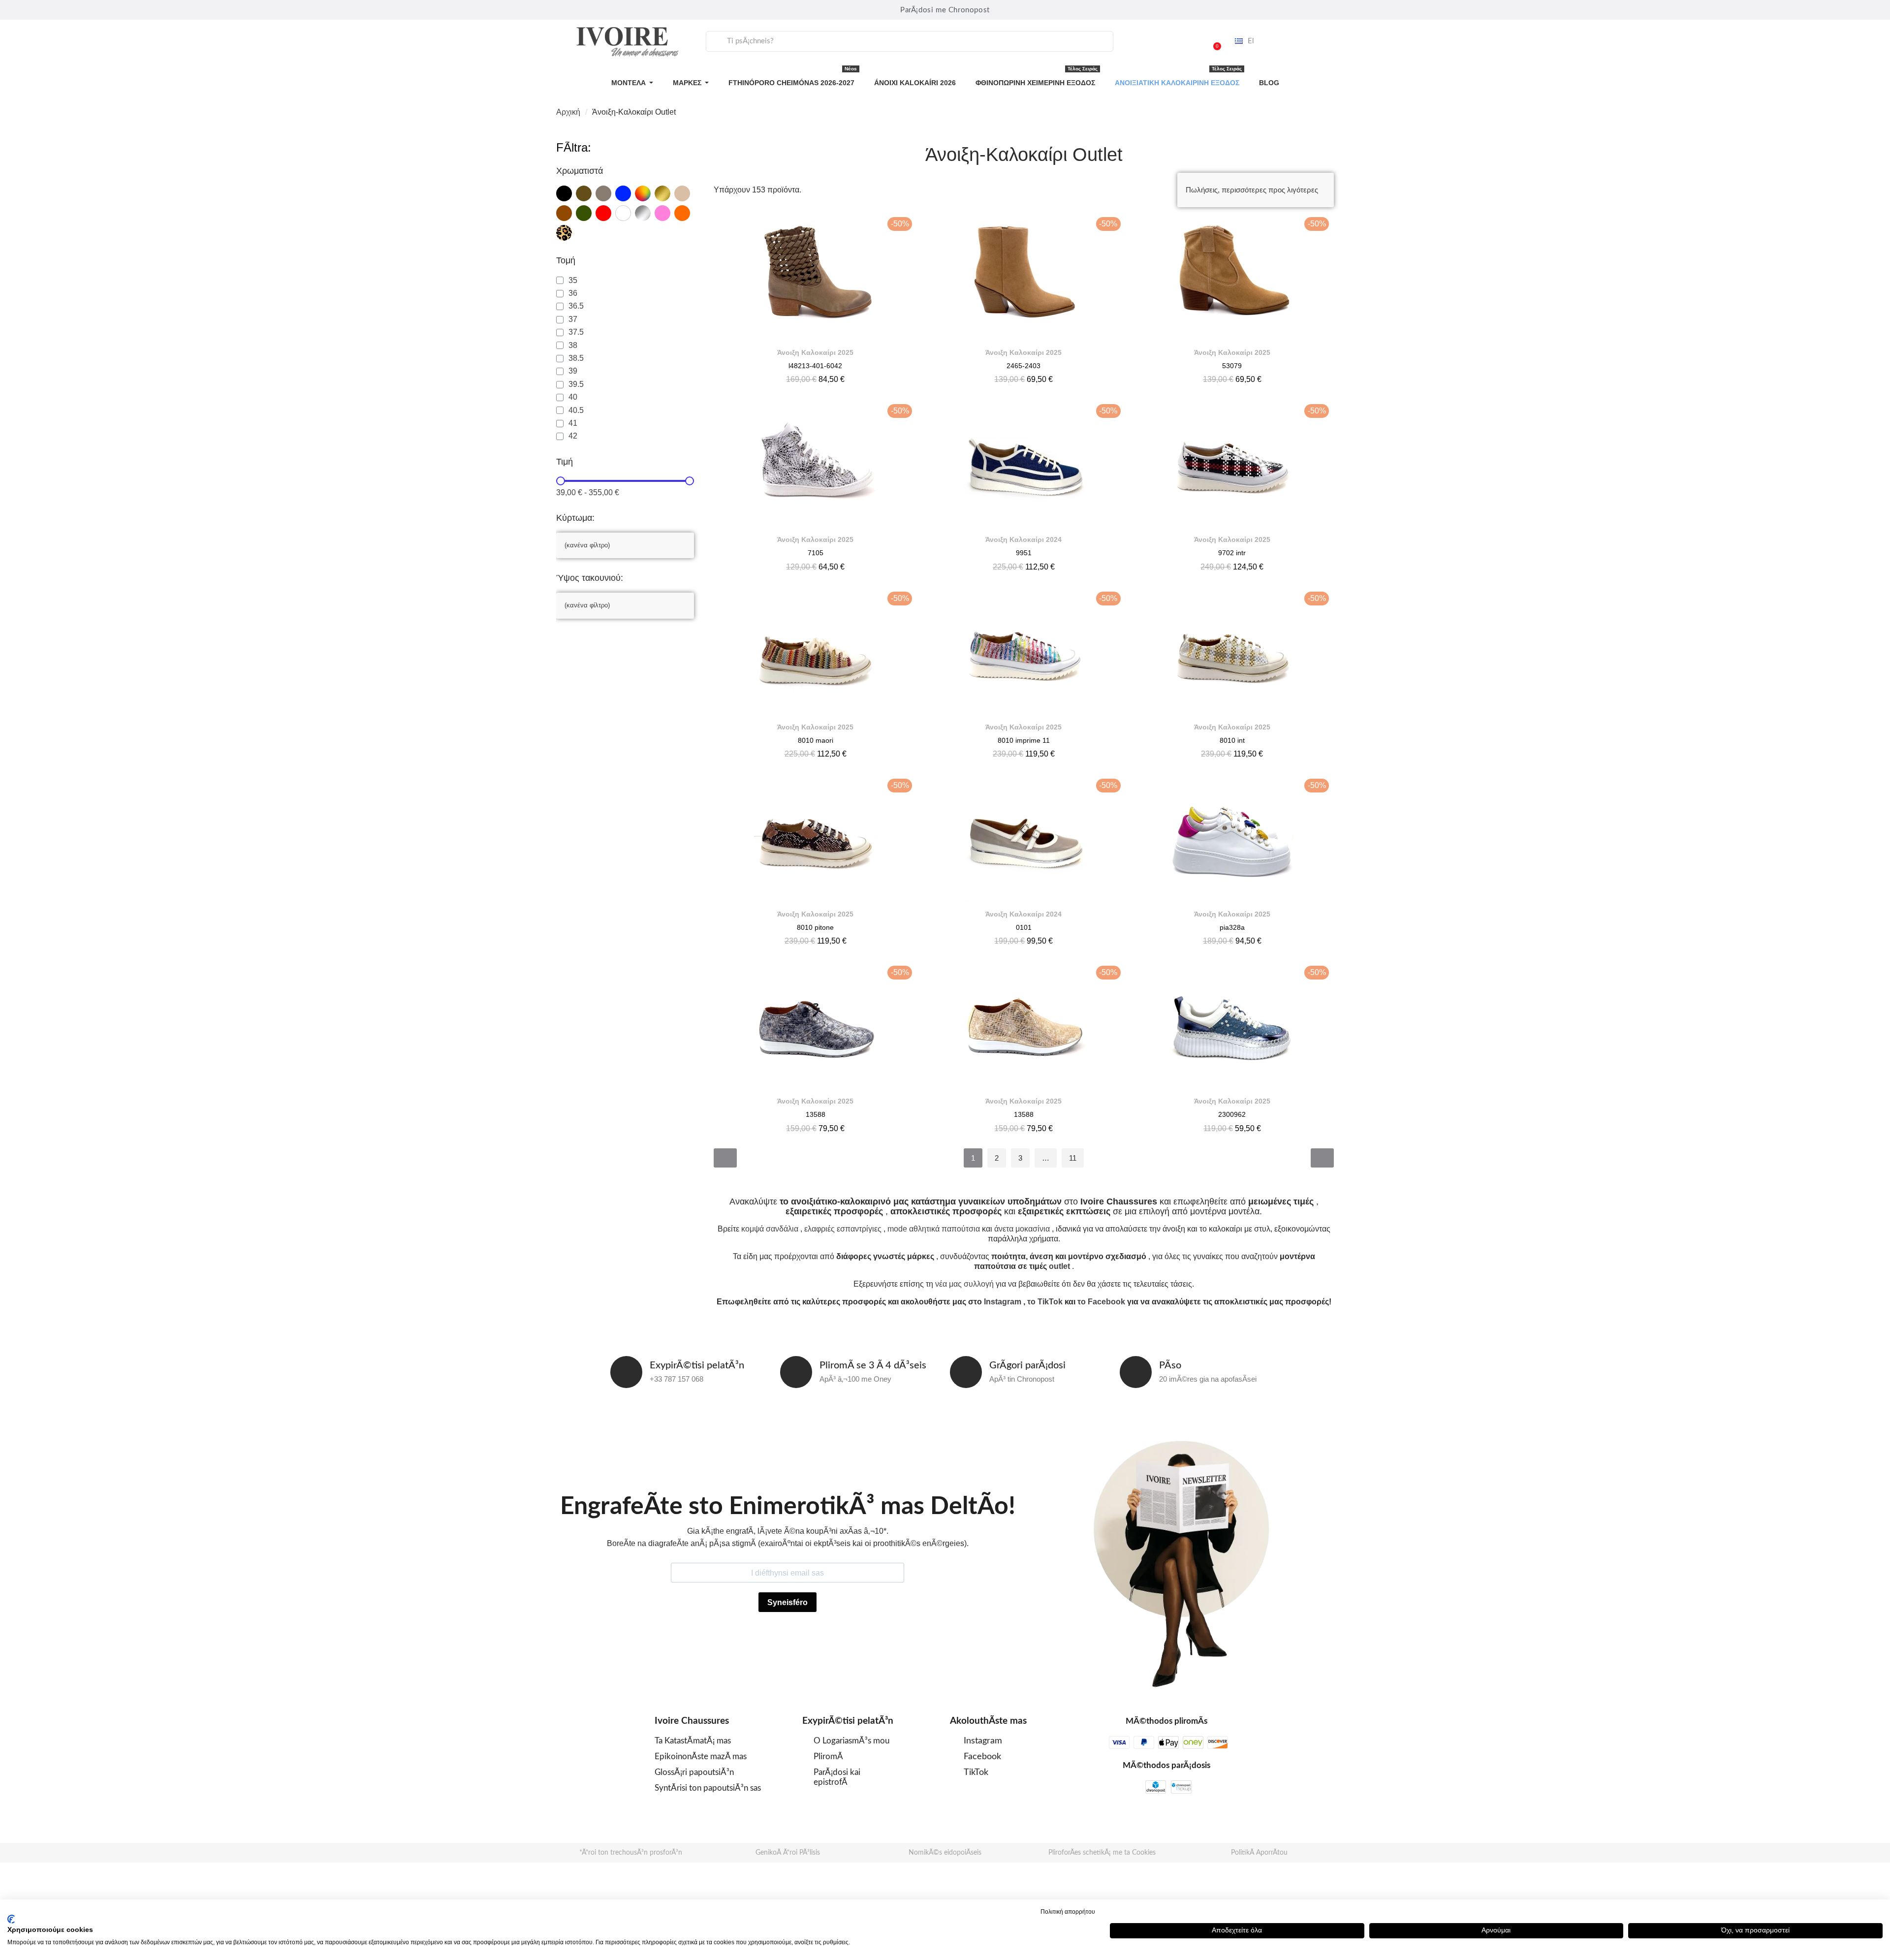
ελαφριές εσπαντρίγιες (843, 1229)
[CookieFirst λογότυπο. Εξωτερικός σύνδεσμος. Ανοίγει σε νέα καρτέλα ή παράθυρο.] (11, 1919)
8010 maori (816, 740)
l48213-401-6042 (815, 366)
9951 (1024, 553)
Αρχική (568, 112)
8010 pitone (815, 927)
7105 (816, 553)
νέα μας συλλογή (964, 1284)
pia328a (1232, 927)
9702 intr (1232, 553)
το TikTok (1045, 1302)
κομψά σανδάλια (770, 1229)
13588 (816, 1114)
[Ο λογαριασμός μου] (1188, 41)
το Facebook (1101, 1302)
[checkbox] (564, 193)
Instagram (1003, 1302)
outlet (1059, 1266)
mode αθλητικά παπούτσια (934, 1229)
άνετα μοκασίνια (1022, 1229)
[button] (1213, 41)
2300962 (1232, 1114)
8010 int (1232, 740)
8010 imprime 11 (1024, 740)
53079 (1232, 366)
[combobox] (910, 41)
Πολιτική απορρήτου (1068, 1912)
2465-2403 (1024, 366)
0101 (1024, 927)
